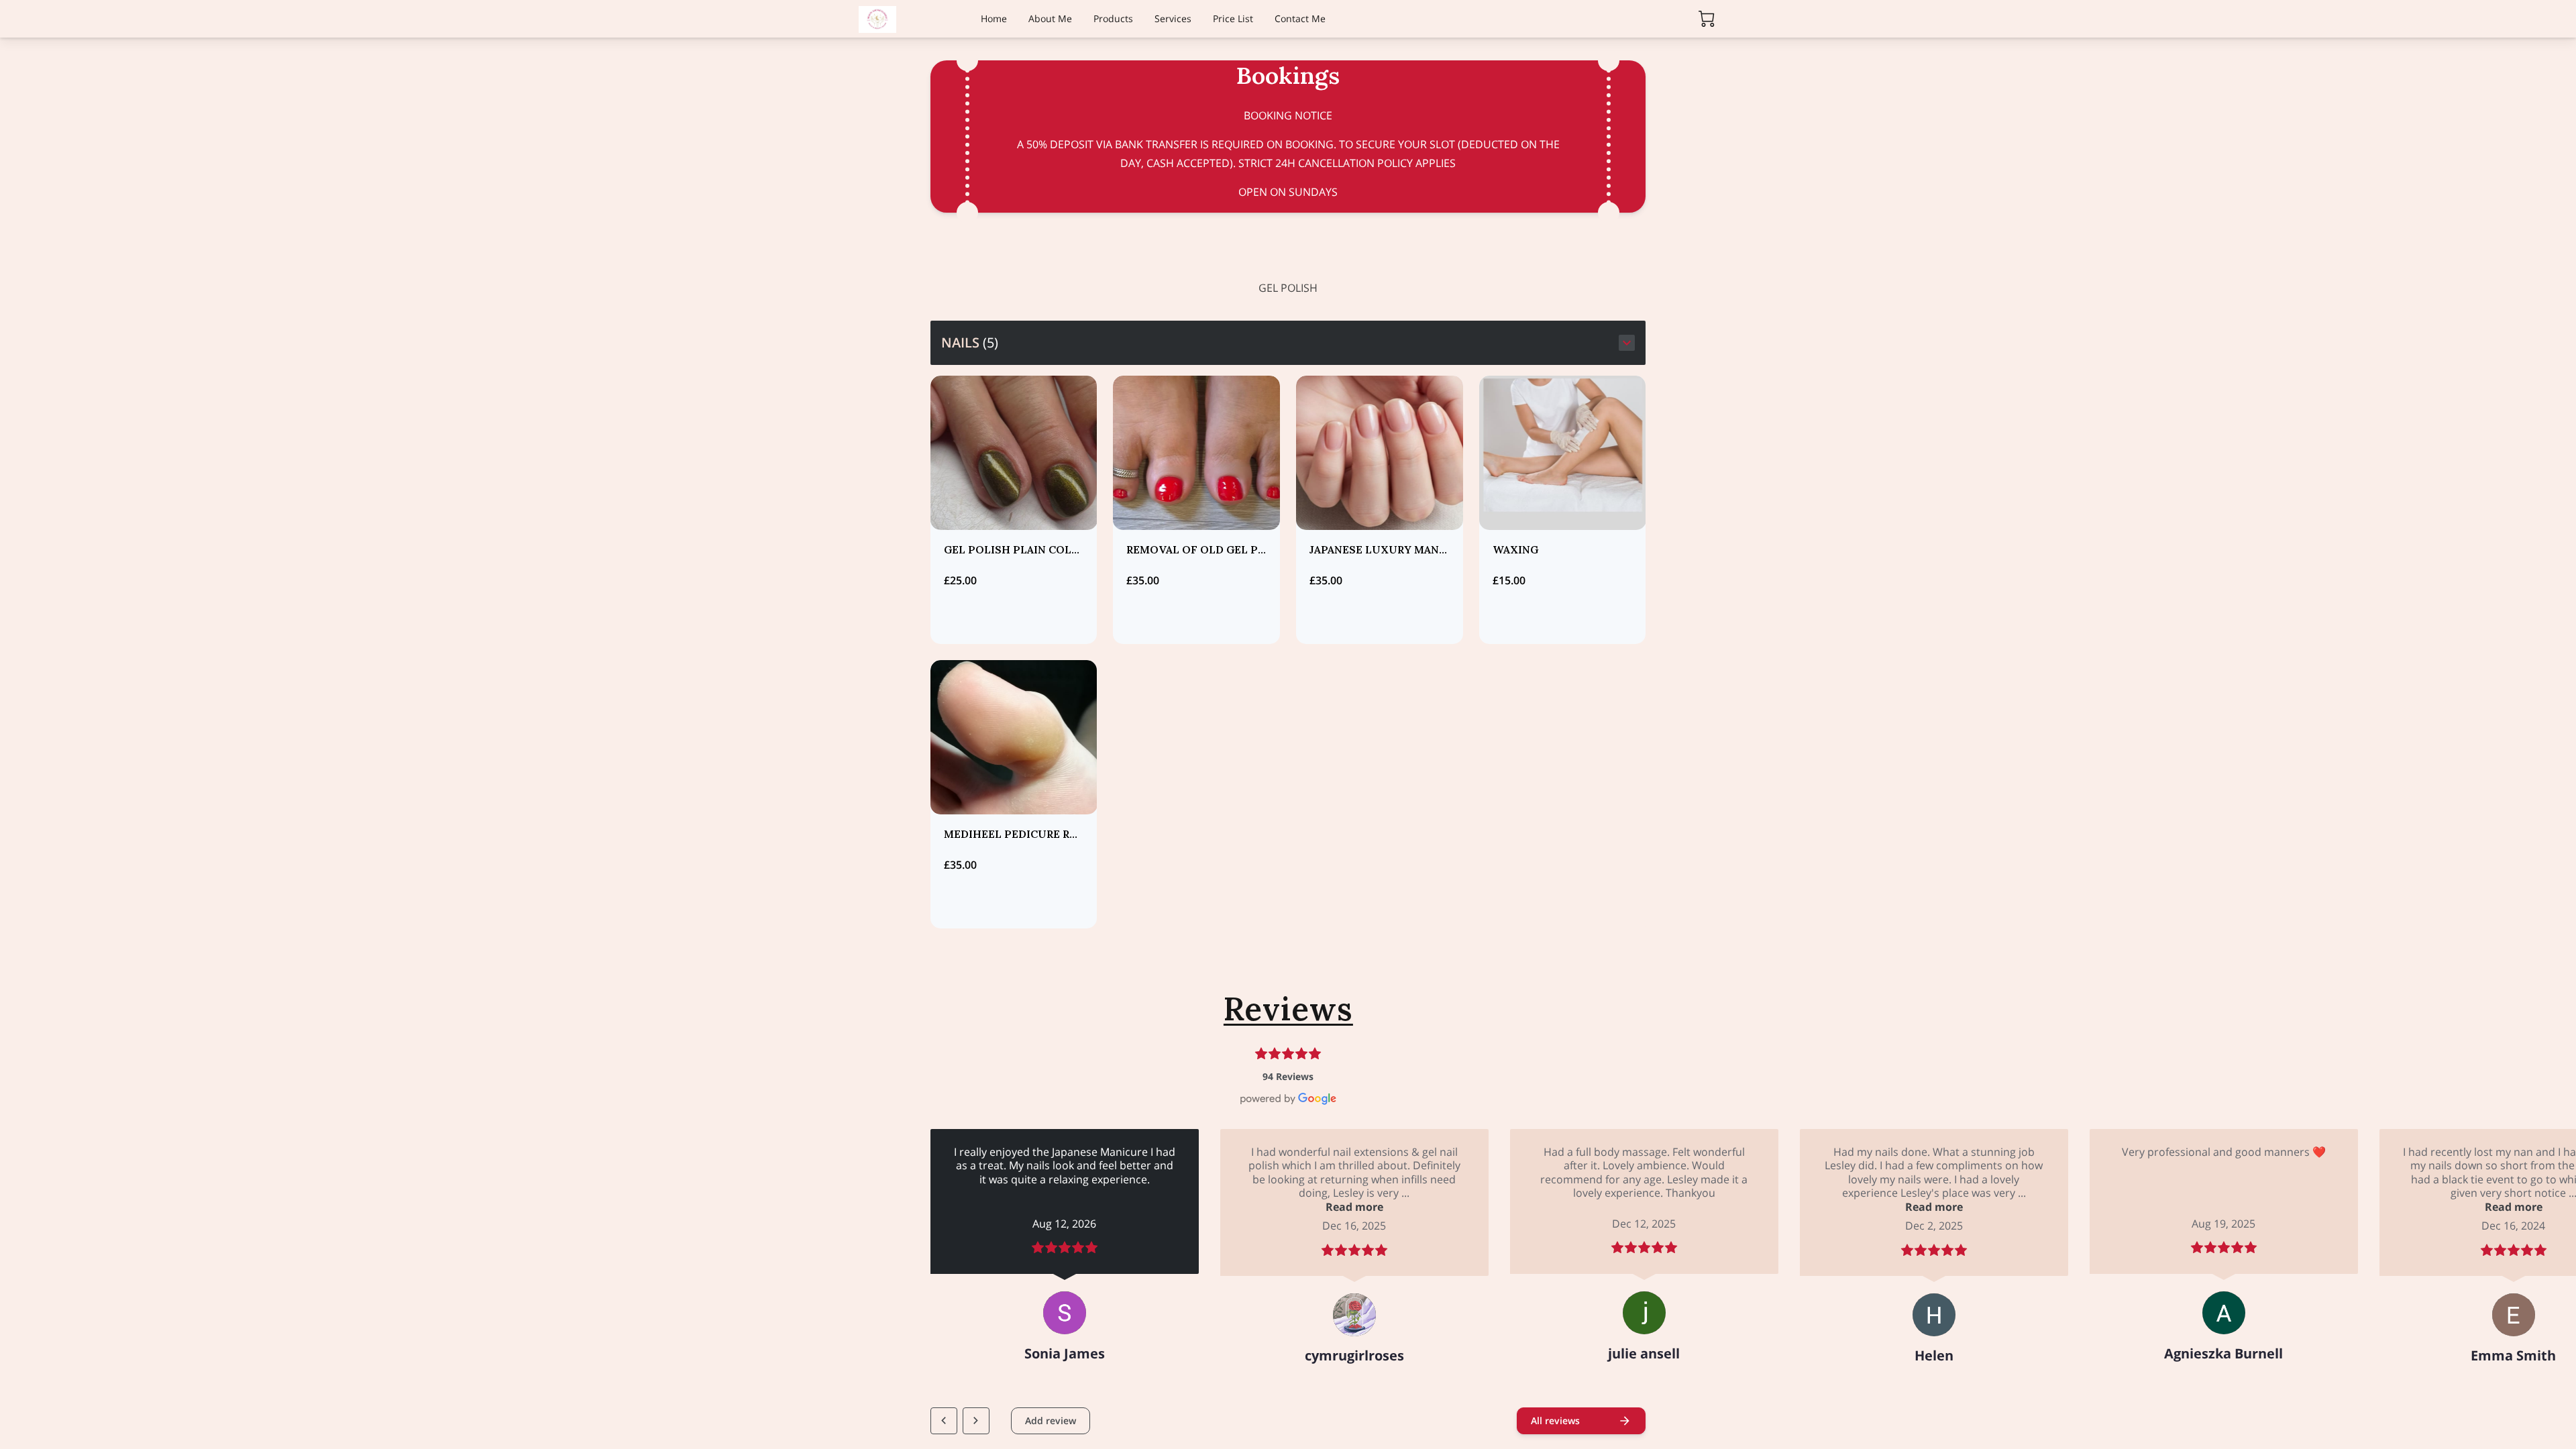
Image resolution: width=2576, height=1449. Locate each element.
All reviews (1555, 1420)
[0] (1707, 19)
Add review (1051, 1420)
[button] (1288, 343)
